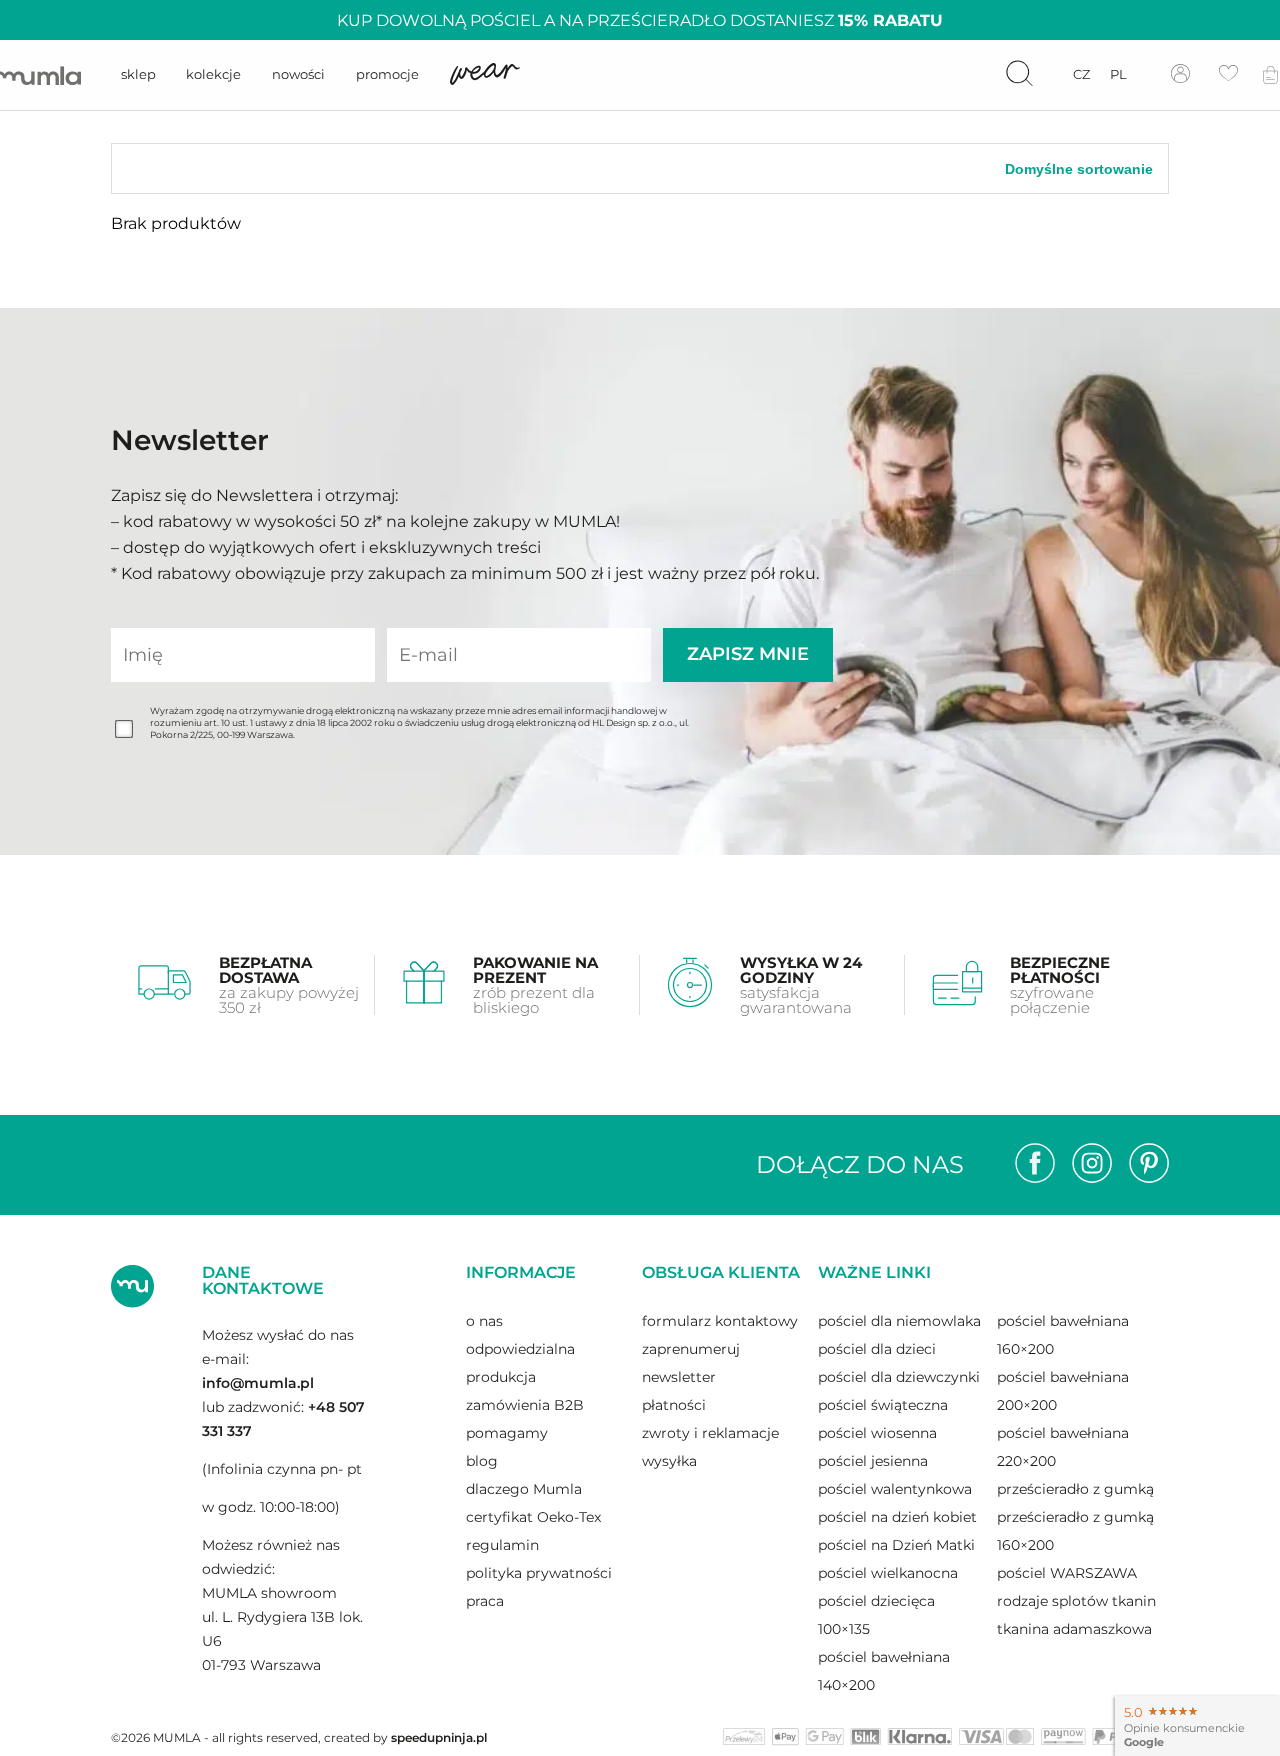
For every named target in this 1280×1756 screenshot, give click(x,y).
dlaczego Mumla (524, 1489)
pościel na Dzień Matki (896, 1545)
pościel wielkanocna (888, 1573)
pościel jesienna (873, 1461)
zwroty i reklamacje (710, 1433)
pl (1118, 74)
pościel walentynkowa (895, 1489)
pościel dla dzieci (877, 1349)
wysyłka (669, 1461)
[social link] (1035, 1165)
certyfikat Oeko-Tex (533, 1517)
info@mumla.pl (258, 1383)
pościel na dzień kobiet (897, 1517)
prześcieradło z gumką (1075, 1489)
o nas (484, 1321)
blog (482, 1461)
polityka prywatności (539, 1573)
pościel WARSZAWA (1067, 1573)
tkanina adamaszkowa (1074, 1629)
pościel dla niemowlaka (899, 1321)
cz (1081, 74)
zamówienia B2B (525, 1405)
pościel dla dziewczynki (899, 1377)
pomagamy (507, 1433)
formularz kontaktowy (720, 1321)
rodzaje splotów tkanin (1076, 1601)
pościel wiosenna (877, 1433)
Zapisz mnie (748, 654)
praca (485, 1601)
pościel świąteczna (883, 1405)
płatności (674, 1405)
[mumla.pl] (40, 75)
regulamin (502, 1545)
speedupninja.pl (439, 1737)
